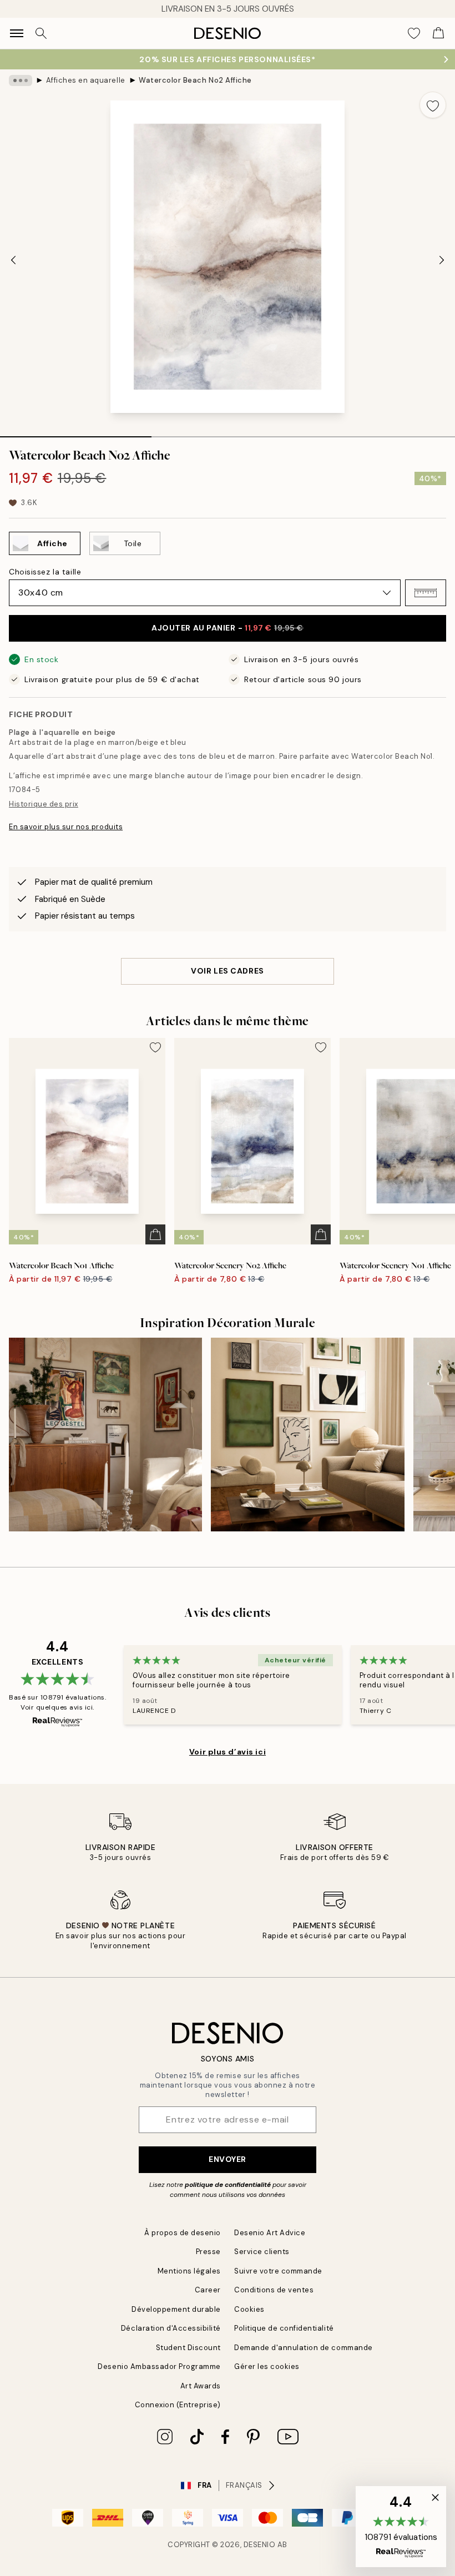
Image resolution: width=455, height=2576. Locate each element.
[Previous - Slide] (13, 260)
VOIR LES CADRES (227, 971)
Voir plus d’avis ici (228, 1752)
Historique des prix (44, 804)
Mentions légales (189, 2271)
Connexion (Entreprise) (178, 2405)
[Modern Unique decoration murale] (105, 1434)
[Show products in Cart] (438, 33)
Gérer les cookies (267, 2366)
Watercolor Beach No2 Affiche (195, 80)
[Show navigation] (17, 33)
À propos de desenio (183, 2233)
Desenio (260, 2545)
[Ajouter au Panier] (155, 1234)
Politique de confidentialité (284, 2328)
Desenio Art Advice (270, 2233)
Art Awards (201, 2386)
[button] (426, 593)
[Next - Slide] (442, 260)
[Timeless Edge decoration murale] (307, 1434)
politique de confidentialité (228, 2185)
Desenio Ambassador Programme (159, 2366)
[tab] (76, 433)
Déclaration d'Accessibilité (171, 2328)
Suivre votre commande (278, 2271)
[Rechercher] (41, 33)
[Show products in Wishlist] (414, 33)
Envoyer (228, 2159)
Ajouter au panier (228, 628)
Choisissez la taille (45, 572)
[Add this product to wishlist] (433, 105)
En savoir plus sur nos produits (66, 827)
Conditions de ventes (274, 2290)
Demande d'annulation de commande (304, 2348)
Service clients (262, 2252)
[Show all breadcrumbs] (21, 80)
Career (208, 2290)
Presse (208, 2252)
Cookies (249, 2309)
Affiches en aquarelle (86, 80)
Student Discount (188, 2348)
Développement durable (176, 2309)
